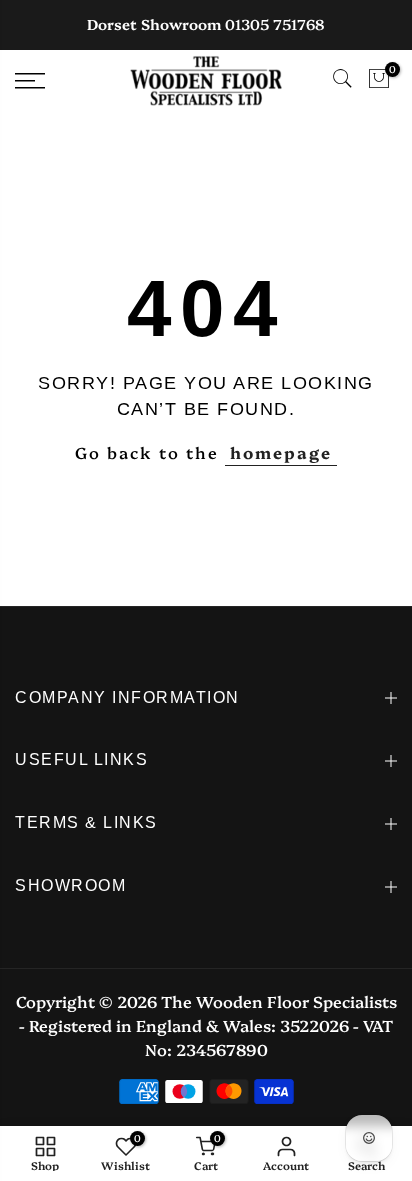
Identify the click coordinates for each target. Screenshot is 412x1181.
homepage (281, 452)
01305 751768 (275, 24)
